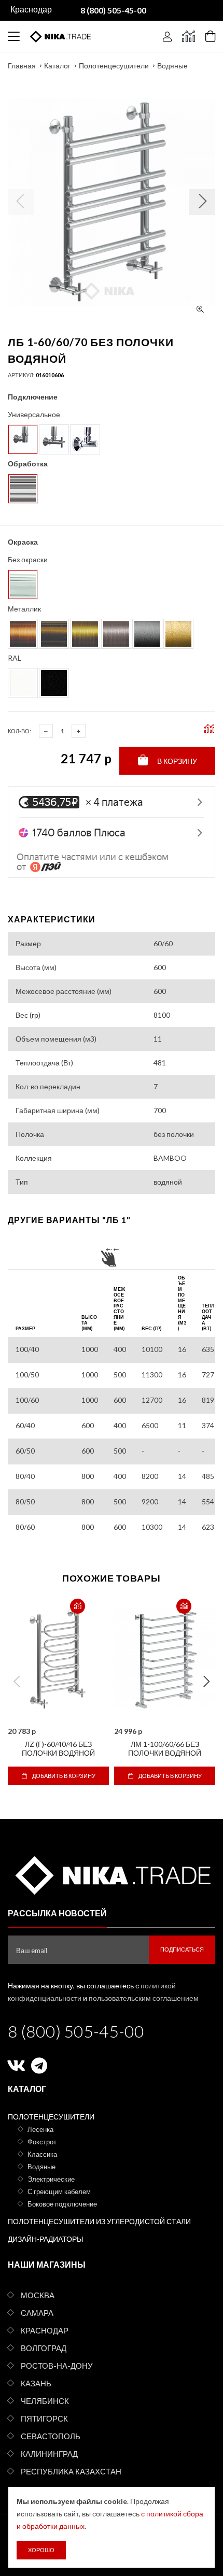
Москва (38, 2295)
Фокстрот (42, 2142)
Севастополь (51, 2436)
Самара (37, 2313)
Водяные (172, 66)
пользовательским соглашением (144, 1998)
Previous (17, 1682)
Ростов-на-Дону (57, 2366)
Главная (22, 66)
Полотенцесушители (114, 66)
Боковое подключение (62, 2204)
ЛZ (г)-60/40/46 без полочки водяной (58, 1748)
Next (206, 1682)
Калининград (49, 2454)
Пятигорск (44, 2418)
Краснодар (45, 2330)
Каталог (57, 66)
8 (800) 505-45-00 (76, 2031)
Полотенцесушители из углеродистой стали (99, 2221)
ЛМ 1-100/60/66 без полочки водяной (165, 1748)
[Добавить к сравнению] (78, 1606)
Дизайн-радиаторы (45, 2239)
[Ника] (112, 1874)
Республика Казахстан (71, 2471)
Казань (36, 2383)
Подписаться (182, 1949)
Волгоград (44, 2348)
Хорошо (41, 2550)
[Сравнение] (189, 36)
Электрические (51, 2179)
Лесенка (40, 2129)
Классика (42, 2154)
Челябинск (45, 2401)
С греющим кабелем (59, 2191)
